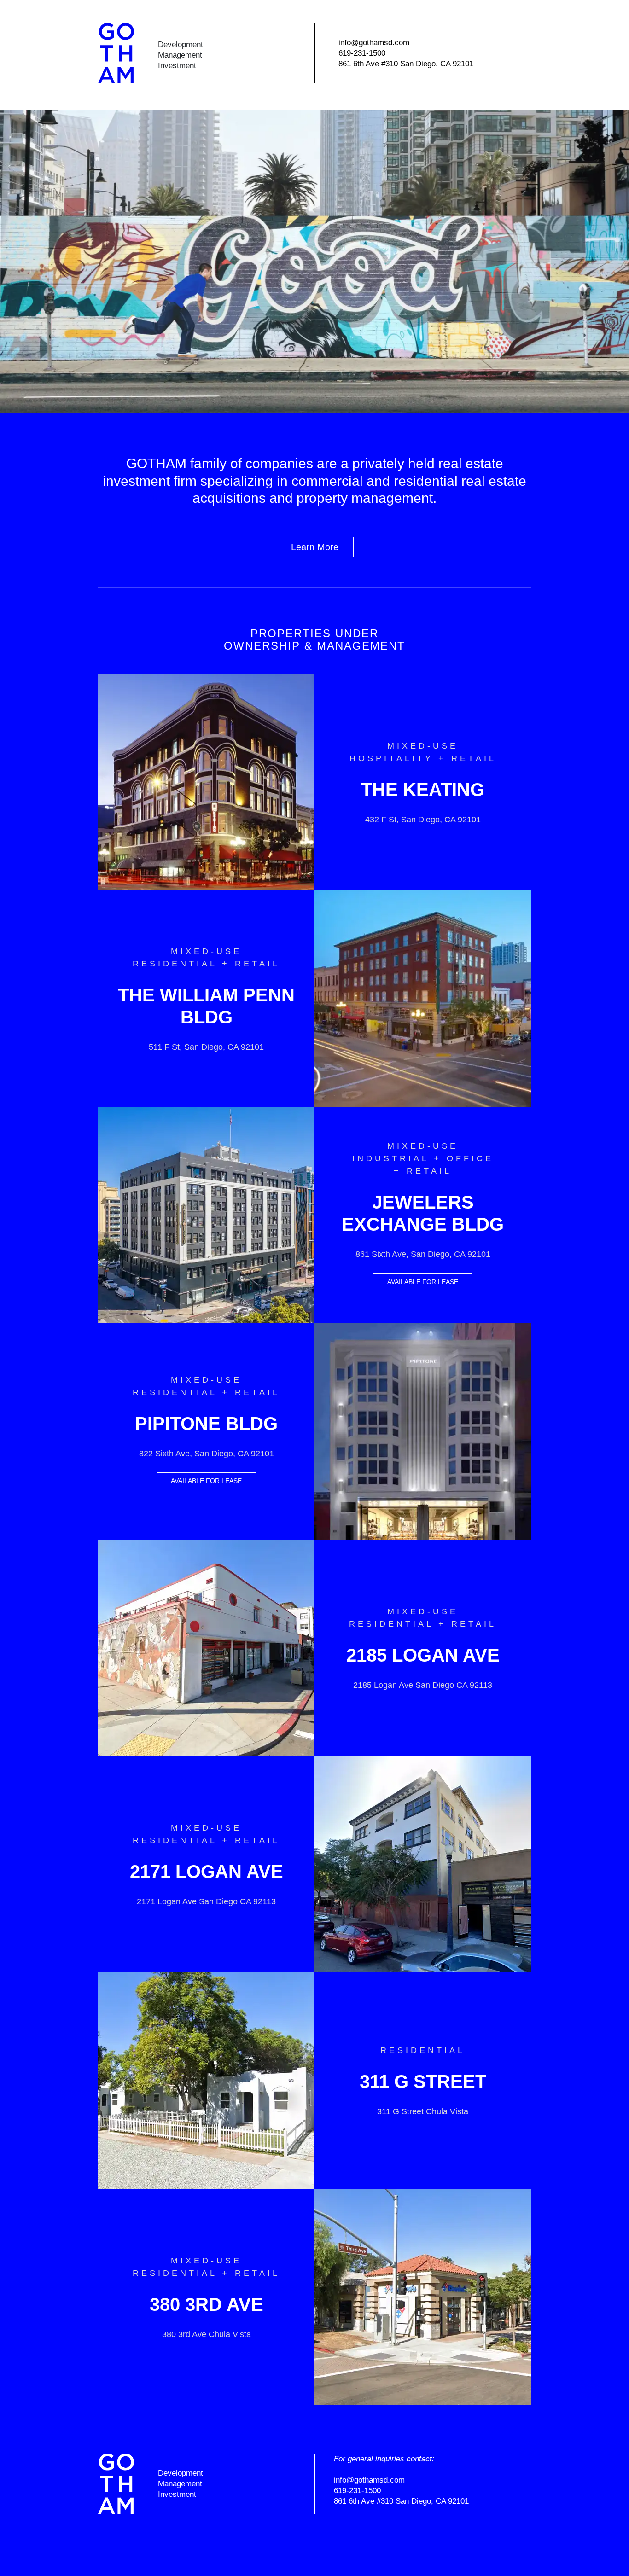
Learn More (315, 547)
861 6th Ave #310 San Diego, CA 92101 (406, 64)
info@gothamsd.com (374, 43)
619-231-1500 (362, 53)
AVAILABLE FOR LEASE (423, 1282)
